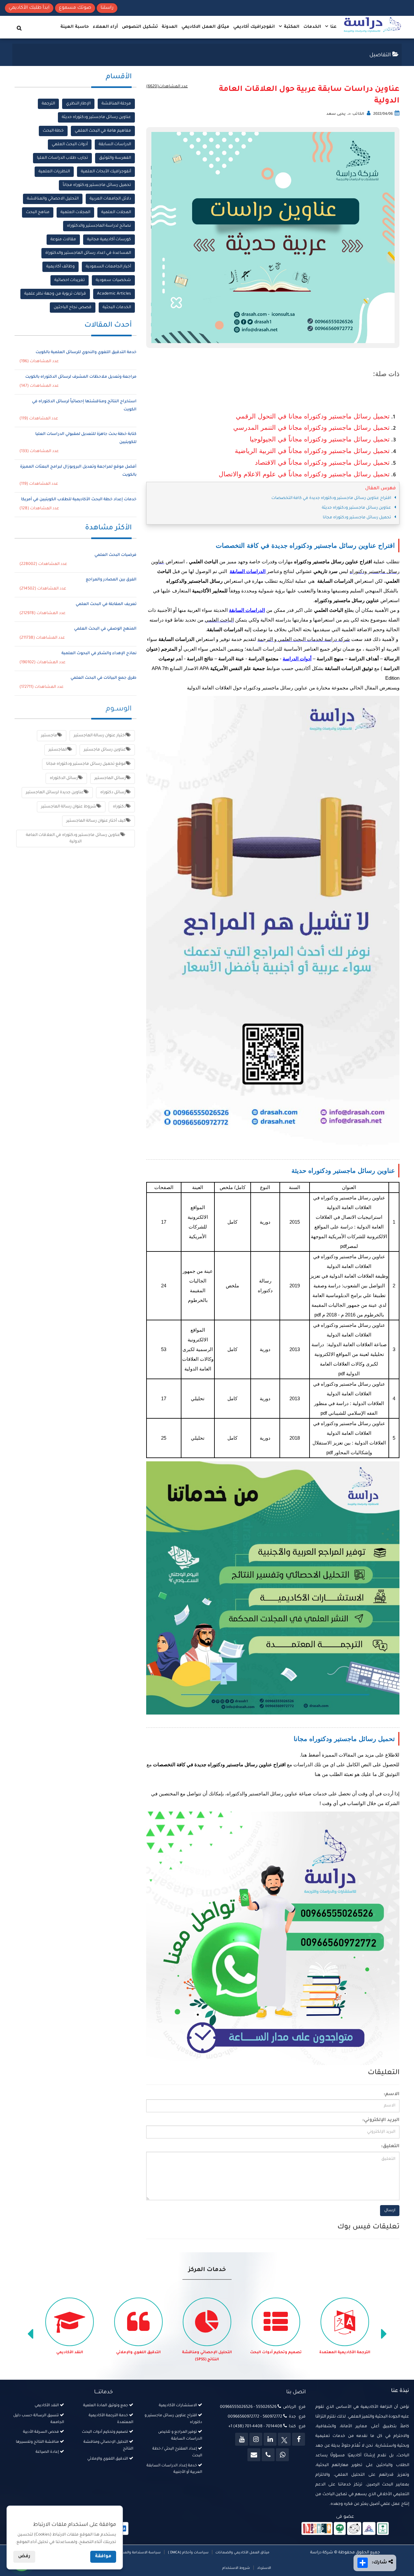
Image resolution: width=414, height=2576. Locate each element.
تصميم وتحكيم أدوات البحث (345, 2353)
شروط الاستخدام (236, 2568)
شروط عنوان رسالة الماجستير (69, 807)
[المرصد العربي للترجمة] (354, 2529)
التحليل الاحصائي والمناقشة (53, 199)
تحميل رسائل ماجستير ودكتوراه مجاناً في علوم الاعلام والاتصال (304, 474)
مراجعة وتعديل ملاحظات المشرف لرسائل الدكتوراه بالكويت (81, 377)
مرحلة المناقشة (116, 104)
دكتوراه (119, 807)
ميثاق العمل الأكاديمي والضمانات (242, 2553)
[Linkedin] (270, 2439)
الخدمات (312, 27)
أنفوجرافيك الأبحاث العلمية (106, 172)
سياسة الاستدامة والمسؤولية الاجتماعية (128, 2553)
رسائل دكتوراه (113, 793)
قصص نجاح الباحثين (73, 308)
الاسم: (392, 2094)
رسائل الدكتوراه (64, 778)
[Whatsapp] (282, 2455)
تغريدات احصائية (70, 280)
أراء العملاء (105, 27)
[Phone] (268, 2455)
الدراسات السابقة (115, 145)
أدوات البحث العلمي (70, 145)
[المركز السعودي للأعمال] (369, 2529)
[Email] (254, 2455)
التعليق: (390, 2147)
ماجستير (49, 736)
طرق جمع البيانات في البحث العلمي (103, 678)
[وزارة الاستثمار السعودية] (383, 2529)
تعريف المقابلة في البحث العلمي (106, 604)
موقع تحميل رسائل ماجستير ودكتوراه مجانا (86, 764)
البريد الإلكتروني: (381, 2120)
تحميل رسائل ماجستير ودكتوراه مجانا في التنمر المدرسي (311, 428)
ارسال (390, 2211)
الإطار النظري (78, 104)
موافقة (103, 2557)
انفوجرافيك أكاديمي (254, 27)
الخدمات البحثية (117, 308)
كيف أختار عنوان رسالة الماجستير (96, 821)
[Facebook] (299, 2439)
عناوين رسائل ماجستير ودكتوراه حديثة (96, 117)
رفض (24, 2557)
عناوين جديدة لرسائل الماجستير (55, 793)
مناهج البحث (38, 212)
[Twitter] (284, 2439)
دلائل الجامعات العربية (110, 199)
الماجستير (58, 750)
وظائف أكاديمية (60, 267)
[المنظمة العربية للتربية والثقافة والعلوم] (340, 2529)
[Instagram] (256, 2439)
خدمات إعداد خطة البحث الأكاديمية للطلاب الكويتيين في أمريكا (79, 500)
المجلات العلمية (116, 212)
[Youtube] (242, 2439)
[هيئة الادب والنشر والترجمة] (317, 2529)
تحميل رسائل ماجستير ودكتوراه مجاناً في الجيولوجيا (320, 439)
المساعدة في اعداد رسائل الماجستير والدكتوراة (88, 253)
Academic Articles (114, 294)
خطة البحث (53, 131)
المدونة (170, 27)
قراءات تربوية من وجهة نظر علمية (55, 294)
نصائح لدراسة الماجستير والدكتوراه (99, 226)
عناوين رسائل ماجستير (105, 750)
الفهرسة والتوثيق (115, 158)
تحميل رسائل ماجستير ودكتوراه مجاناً (97, 185)
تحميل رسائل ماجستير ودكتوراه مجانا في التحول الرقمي (313, 416)
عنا (333, 27)
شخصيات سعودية (113, 280)
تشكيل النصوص (140, 27)
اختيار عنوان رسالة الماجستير (100, 736)
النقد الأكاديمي (139, 2353)
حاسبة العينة (75, 27)
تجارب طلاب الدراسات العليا (62, 158)
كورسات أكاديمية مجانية (109, 240)
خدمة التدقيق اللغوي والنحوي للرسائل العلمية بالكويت (86, 352)
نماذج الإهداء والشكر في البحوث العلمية (99, 654)
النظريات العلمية (54, 172)
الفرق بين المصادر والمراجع (111, 580)
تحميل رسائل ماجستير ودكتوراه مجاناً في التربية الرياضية (312, 451)
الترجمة (48, 104)
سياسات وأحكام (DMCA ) (188, 2553)
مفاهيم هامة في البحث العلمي (103, 131)
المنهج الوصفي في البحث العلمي (105, 629)
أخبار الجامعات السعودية (108, 267)
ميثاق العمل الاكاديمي (205, 27)
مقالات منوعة (63, 240)
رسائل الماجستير (110, 778)
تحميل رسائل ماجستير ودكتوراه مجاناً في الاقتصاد (322, 462)
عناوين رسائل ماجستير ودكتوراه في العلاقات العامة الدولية (73, 839)
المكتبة (291, 27)
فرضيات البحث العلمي (115, 555)
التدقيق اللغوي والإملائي (207, 2353)
